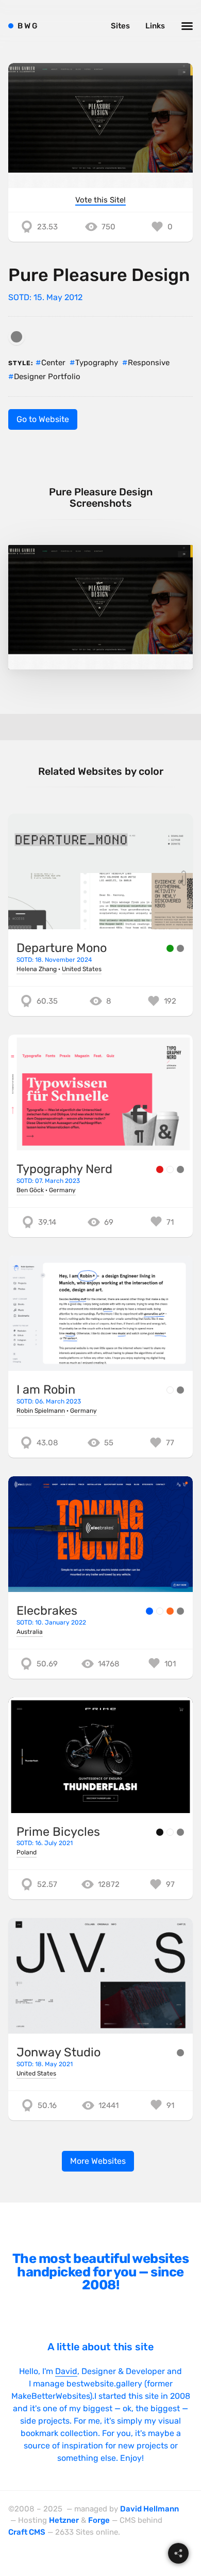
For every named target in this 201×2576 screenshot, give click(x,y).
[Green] (170, 948)
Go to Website (43, 419)
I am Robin (46, 1390)
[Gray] (16, 337)
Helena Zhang (37, 969)
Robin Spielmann (41, 1411)
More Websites (98, 2161)
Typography (97, 363)
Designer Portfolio (47, 377)
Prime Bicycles (58, 1832)
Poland (27, 1852)
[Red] (160, 1169)
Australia (30, 1632)
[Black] (160, 1832)
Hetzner (64, 2520)
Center (53, 363)
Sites (120, 26)
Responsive (149, 363)
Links (155, 26)
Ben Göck (30, 1190)
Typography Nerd (64, 1169)
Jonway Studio (58, 2052)
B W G (28, 26)
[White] (170, 1169)
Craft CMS (27, 2532)
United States (82, 969)
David (66, 2371)
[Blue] (149, 1611)
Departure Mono (62, 948)
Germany (62, 1190)
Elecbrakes (47, 1611)
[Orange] (170, 1611)
